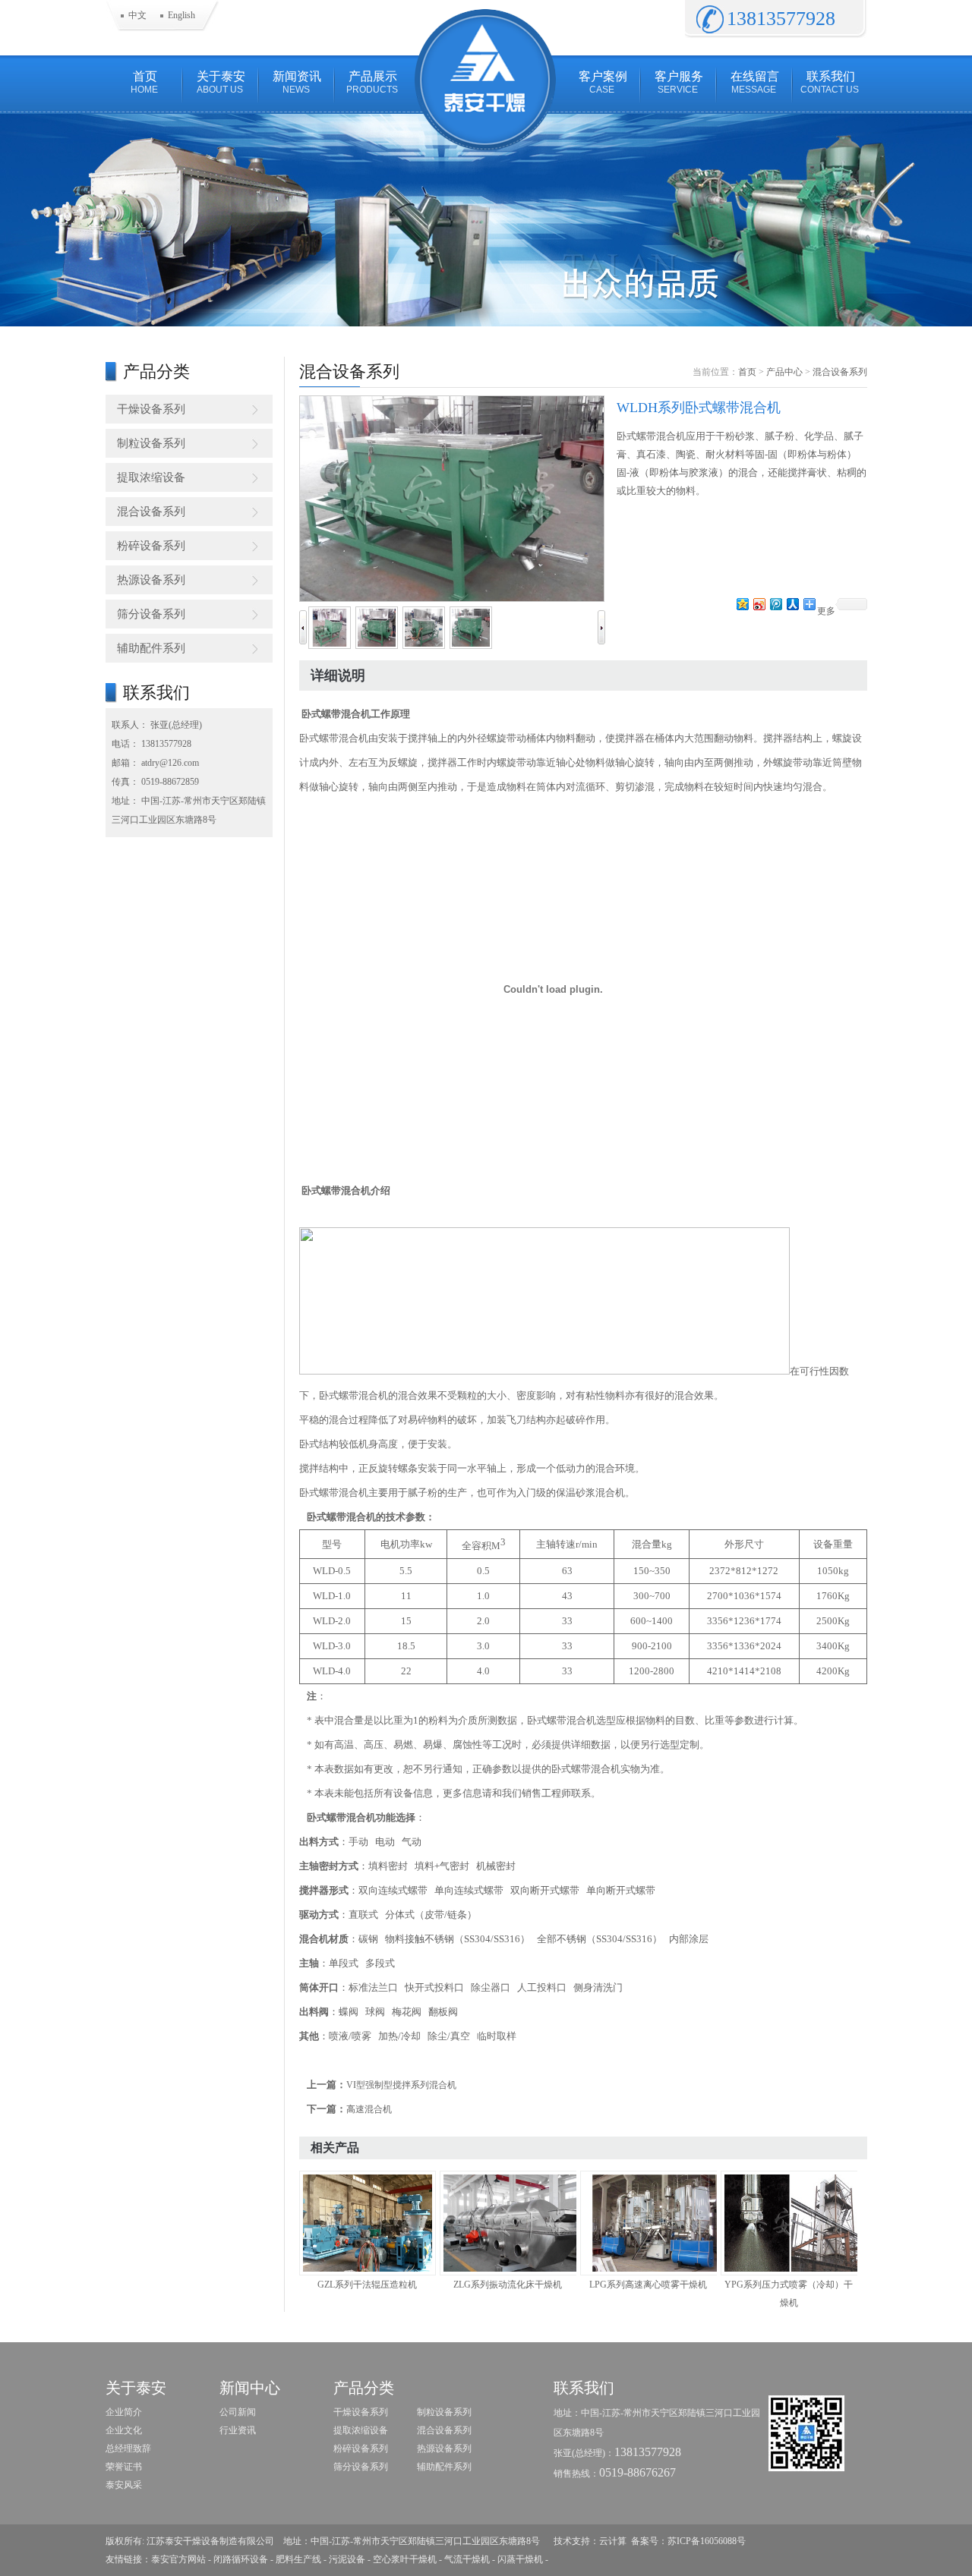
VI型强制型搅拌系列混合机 (401, 2085)
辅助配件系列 (151, 648)
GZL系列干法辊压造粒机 (367, 2285)
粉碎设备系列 (151, 546)
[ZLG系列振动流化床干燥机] (508, 2223)
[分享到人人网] (792, 604)
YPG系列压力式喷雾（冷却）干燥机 (789, 2294)
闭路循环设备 (241, 2559)
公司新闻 (238, 2412)
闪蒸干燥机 (520, 2559)
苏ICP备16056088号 (707, 2541)
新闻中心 (250, 2388)
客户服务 (679, 82)
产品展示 (372, 82)
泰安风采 (124, 2485)
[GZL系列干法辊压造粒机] (368, 2223)
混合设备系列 (151, 512)
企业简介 (124, 2412)
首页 (144, 82)
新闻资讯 (297, 82)
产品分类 (364, 2388)
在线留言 (755, 82)
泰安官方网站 (178, 2559)
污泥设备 (347, 2559)
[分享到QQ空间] (742, 604)
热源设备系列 (151, 580)
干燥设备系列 (151, 409)
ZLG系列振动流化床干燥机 (508, 2285)
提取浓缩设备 (151, 477)
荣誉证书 (124, 2467)
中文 (137, 15)
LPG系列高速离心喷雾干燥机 (648, 2285)
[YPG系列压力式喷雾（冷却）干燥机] (789, 2223)
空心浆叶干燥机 (405, 2559)
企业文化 (124, 2430)
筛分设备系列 (151, 614)
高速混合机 (369, 2109)
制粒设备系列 (151, 443)
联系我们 (830, 82)
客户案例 (603, 82)
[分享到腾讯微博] (775, 604)
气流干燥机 (467, 2559)
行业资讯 (238, 2430)
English (181, 15)
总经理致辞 (128, 2448)
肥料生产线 (298, 2559)
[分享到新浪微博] (759, 604)
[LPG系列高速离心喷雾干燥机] (649, 2223)
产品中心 (784, 372)
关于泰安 (221, 82)
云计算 (613, 2541)
